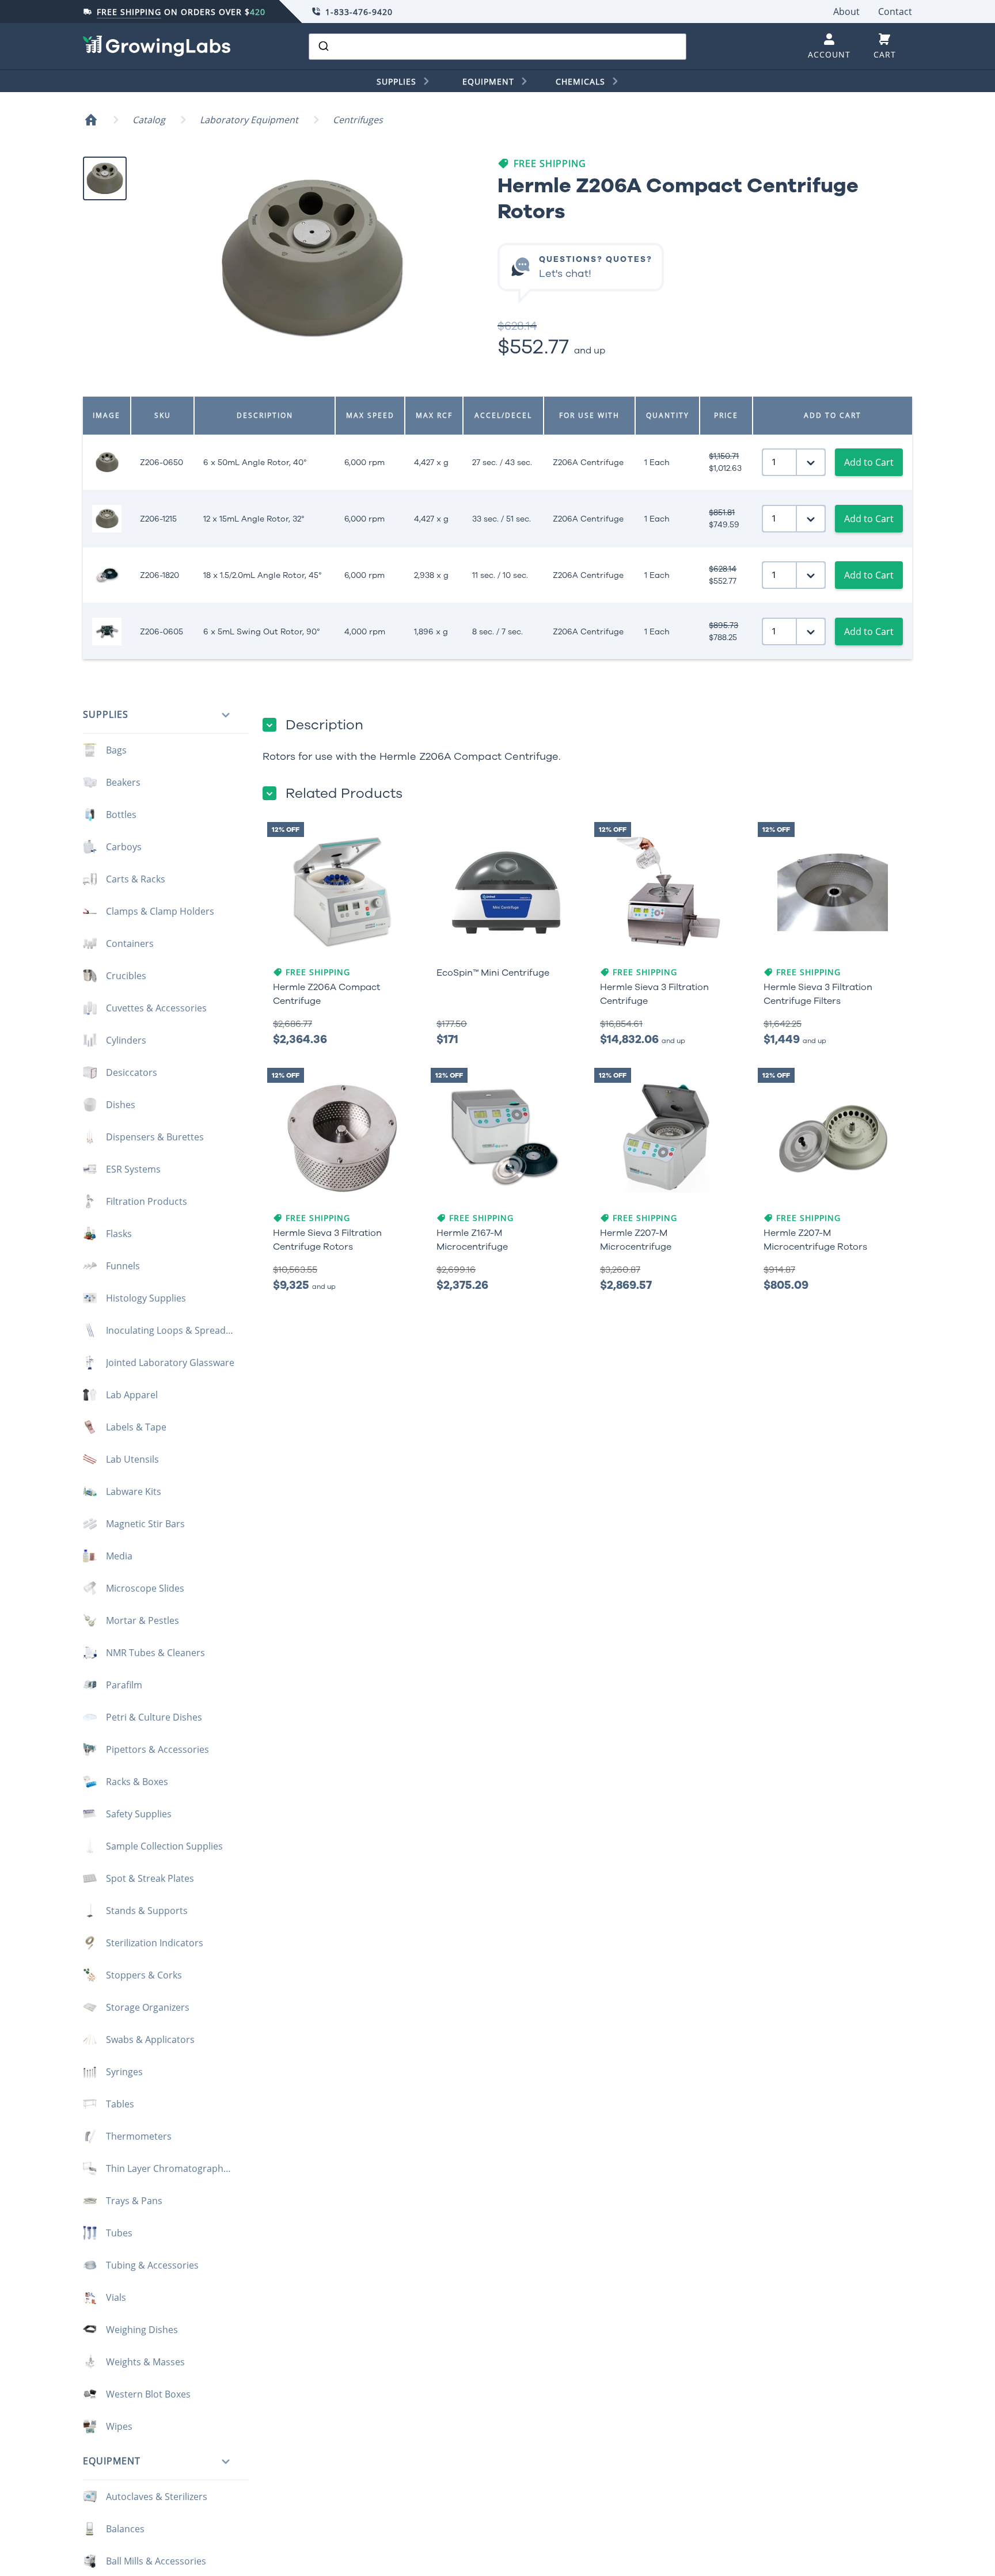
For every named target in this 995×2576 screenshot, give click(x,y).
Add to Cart (869, 462)
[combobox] (498, 47)
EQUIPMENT (488, 81)
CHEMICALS (580, 81)
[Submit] (323, 47)
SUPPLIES (396, 81)
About (846, 12)
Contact (895, 12)
